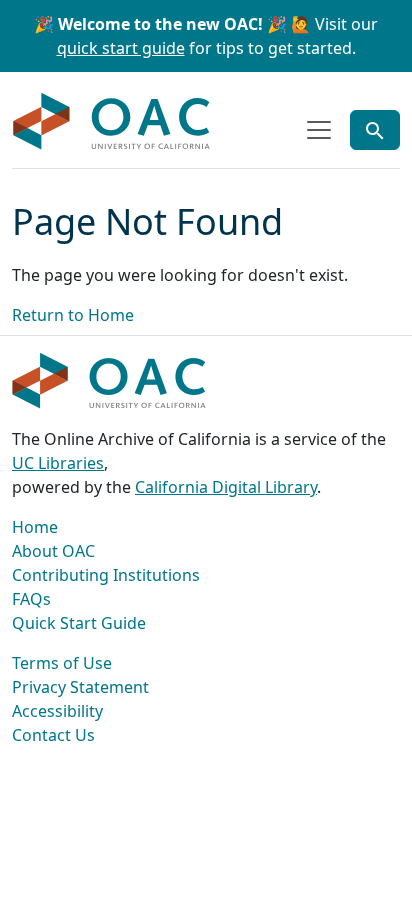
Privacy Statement (80, 687)
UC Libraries (58, 463)
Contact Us (53, 735)
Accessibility (57, 711)
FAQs (31, 599)
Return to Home (73, 315)
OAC (112, 122)
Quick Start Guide (79, 623)
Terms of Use (62, 663)
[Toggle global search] (375, 130)
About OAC (53, 551)
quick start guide (121, 48)
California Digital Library (226, 487)
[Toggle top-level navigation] (319, 130)
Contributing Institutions (106, 575)
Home (35, 527)
